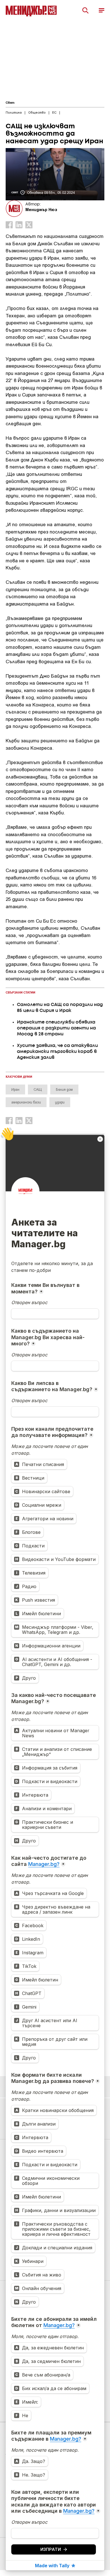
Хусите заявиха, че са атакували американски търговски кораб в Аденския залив (57, 1052)
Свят (10, 103)
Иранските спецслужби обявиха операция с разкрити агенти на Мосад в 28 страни (56, 1028)
